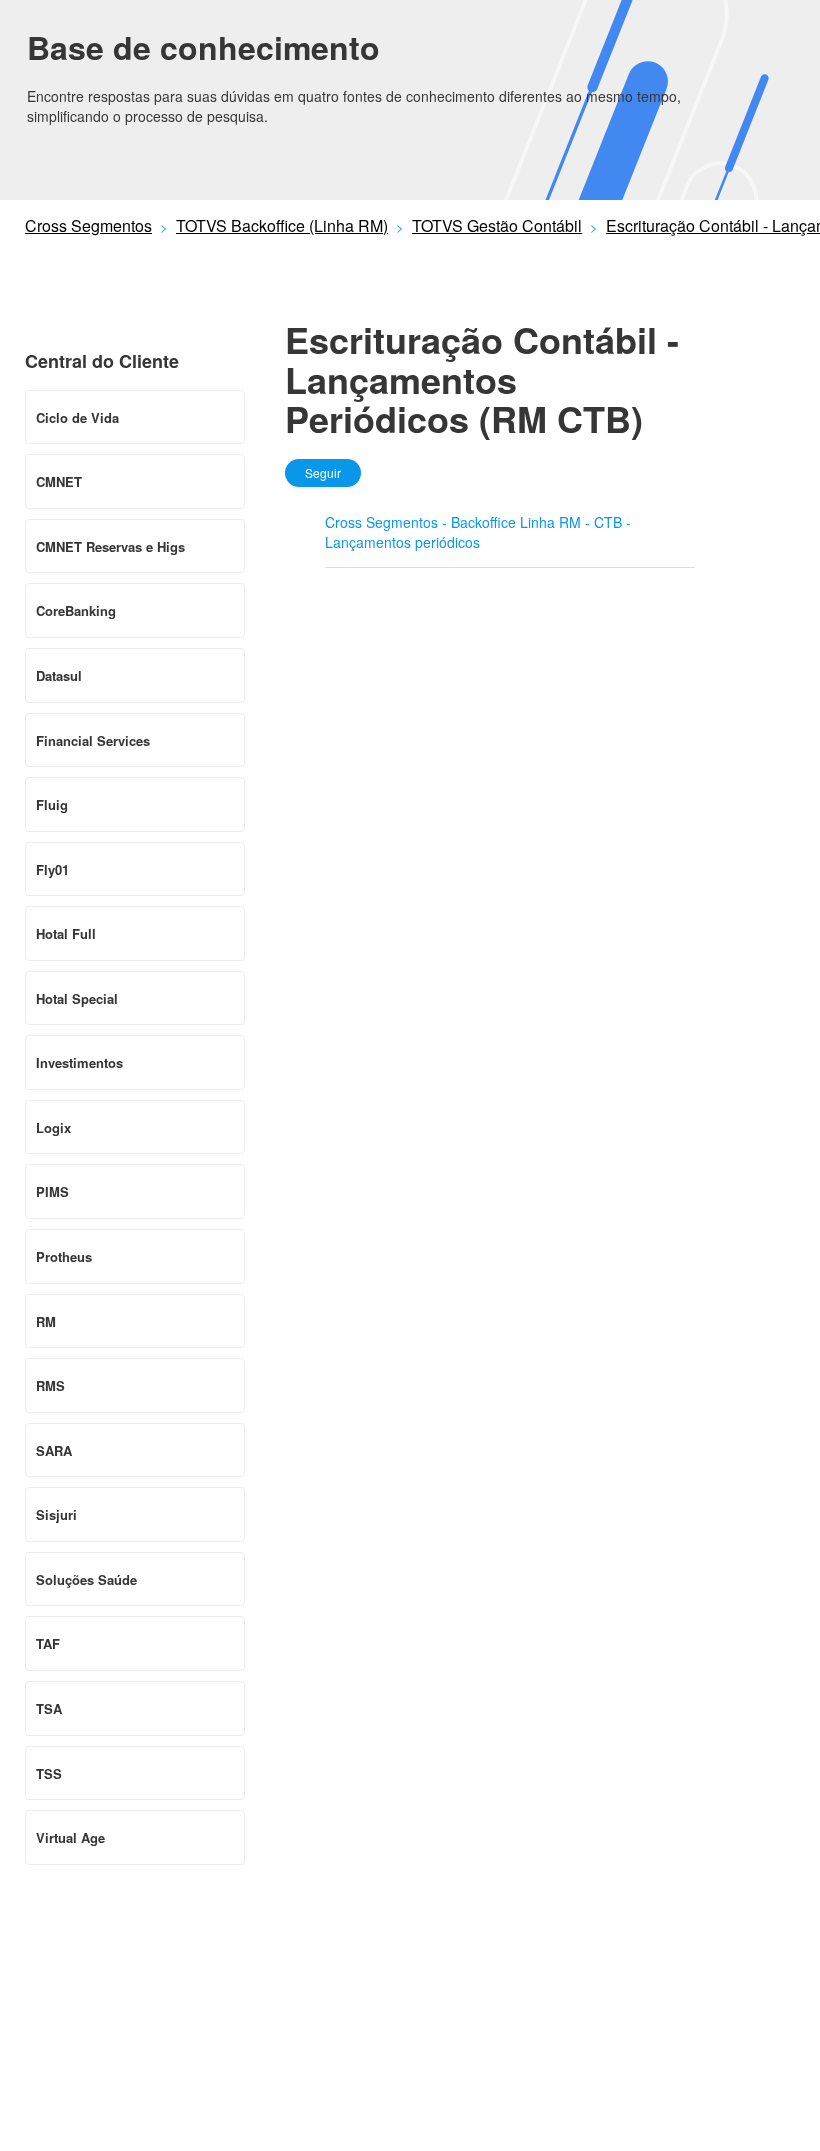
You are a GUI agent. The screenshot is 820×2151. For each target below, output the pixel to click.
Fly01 (52, 869)
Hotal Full (66, 933)
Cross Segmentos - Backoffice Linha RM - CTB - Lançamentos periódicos (478, 532)
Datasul (59, 675)
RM (46, 1321)
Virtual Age (70, 1837)
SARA (54, 1450)
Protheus (64, 1256)
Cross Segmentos (88, 225)
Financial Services (93, 740)
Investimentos (79, 1062)
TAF (48, 1643)
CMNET (59, 481)
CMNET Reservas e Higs (110, 546)
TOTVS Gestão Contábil (497, 225)
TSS (49, 1773)
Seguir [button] (323, 472)
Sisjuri (56, 1514)
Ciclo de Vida (77, 417)
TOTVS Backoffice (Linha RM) (282, 225)
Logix (53, 1127)
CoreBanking (76, 610)
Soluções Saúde (86, 1579)
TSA (49, 1708)
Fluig (52, 804)
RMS (50, 1385)
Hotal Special (77, 998)
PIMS (52, 1191)
